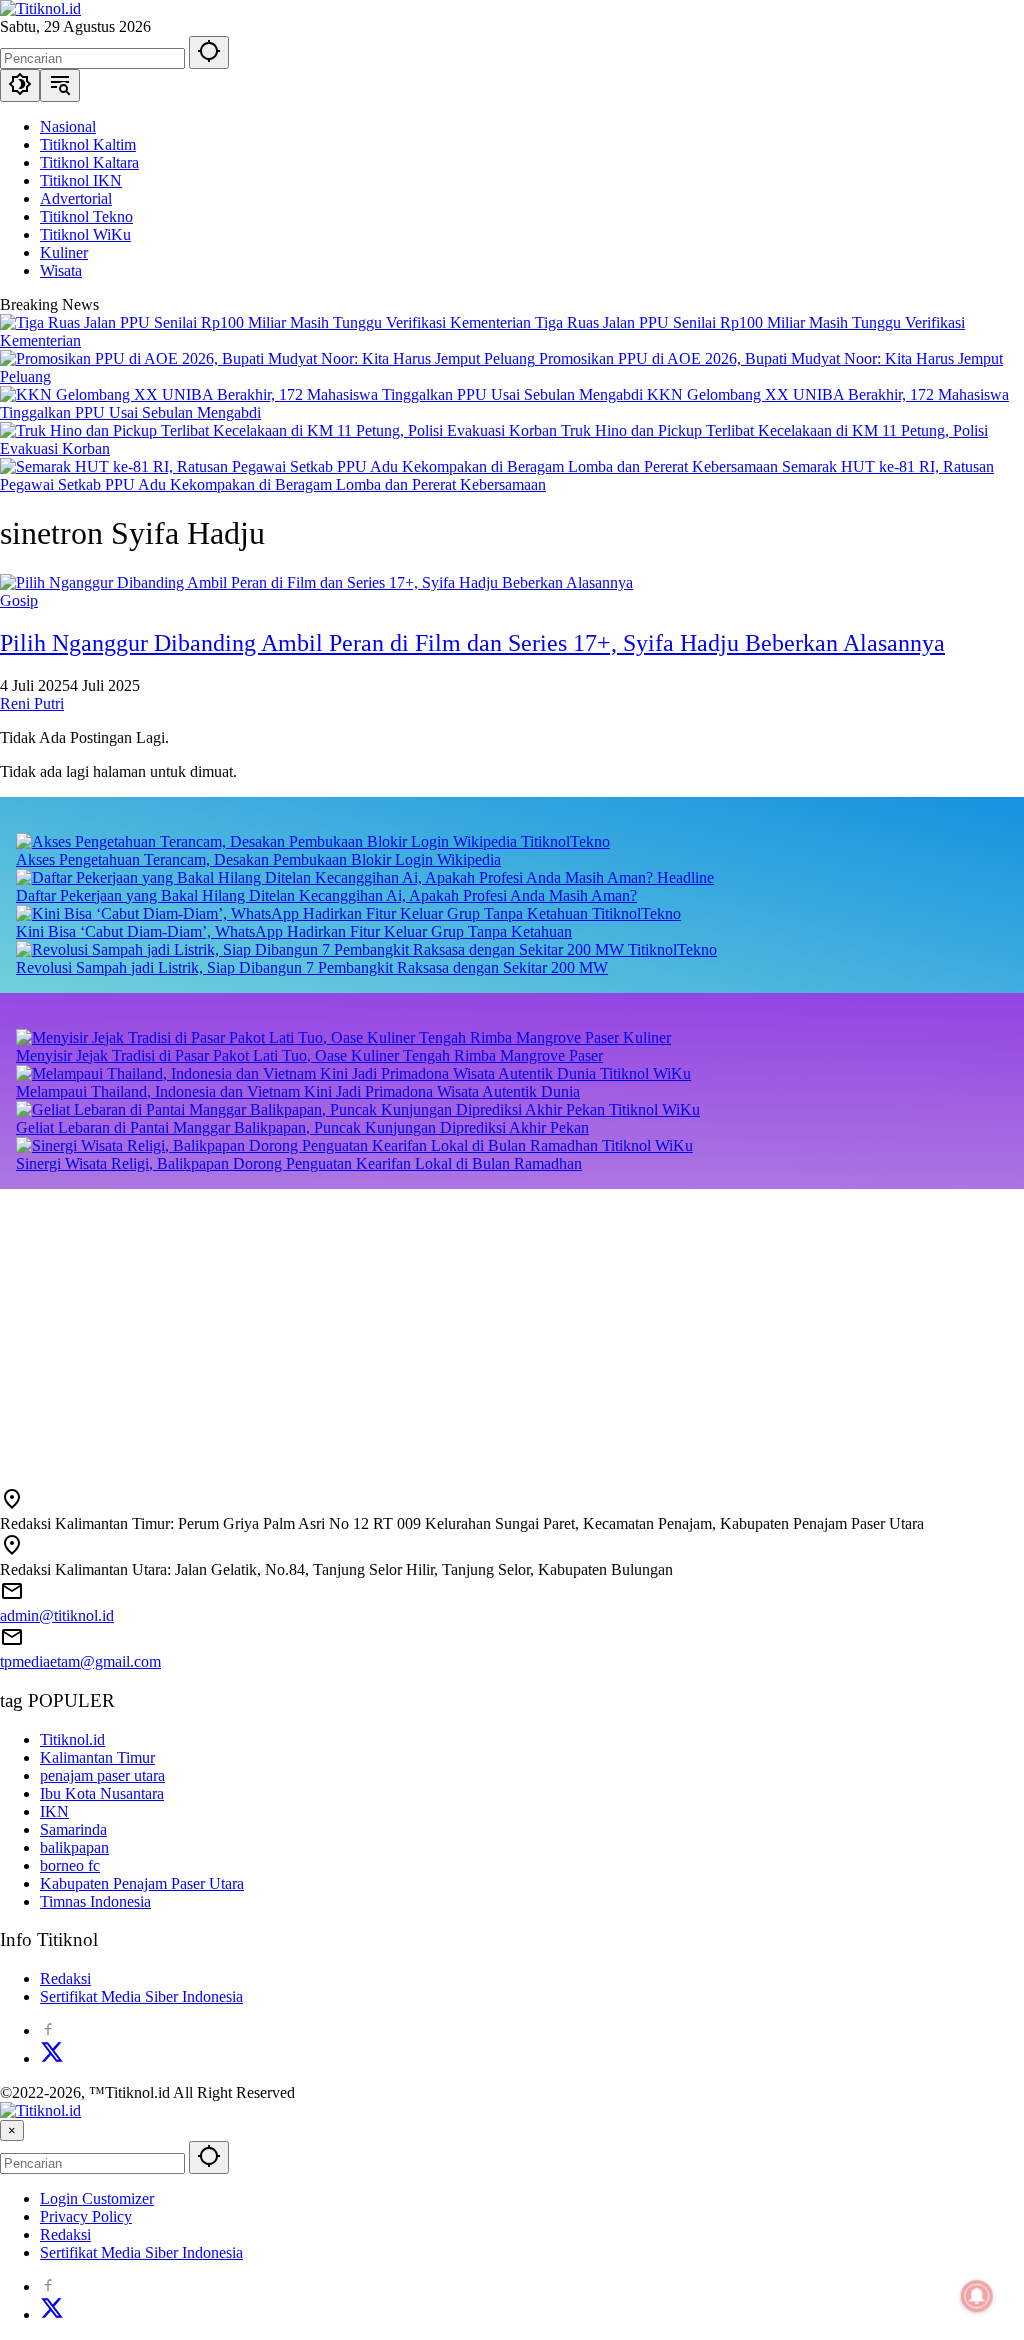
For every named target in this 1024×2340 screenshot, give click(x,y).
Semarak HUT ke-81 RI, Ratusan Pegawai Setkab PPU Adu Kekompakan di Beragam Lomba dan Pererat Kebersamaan (497, 475)
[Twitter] (52, 2058)
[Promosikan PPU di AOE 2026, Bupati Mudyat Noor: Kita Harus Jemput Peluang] (269, 358)
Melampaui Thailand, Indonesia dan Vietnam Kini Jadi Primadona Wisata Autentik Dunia (298, 1091)
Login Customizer (97, 2198)
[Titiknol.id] (40, 8)
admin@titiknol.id (57, 1615)
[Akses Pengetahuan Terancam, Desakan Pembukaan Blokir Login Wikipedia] (268, 841)
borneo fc (70, 1865)
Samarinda (73, 1829)
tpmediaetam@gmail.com (80, 1661)
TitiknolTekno (565, 841)
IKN (54, 1811)
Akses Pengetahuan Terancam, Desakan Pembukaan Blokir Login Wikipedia (258, 859)
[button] (209, 52)
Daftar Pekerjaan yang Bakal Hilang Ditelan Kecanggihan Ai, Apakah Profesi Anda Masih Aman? (326, 895)
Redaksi (65, 1978)
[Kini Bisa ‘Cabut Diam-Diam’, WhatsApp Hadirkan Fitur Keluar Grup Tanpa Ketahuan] (304, 913)
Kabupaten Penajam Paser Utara (142, 1883)
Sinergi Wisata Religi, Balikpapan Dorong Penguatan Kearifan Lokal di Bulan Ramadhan (299, 1163)
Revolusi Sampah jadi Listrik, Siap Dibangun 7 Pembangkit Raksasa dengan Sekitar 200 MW (312, 967)
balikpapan (74, 1847)
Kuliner (647, 1037)
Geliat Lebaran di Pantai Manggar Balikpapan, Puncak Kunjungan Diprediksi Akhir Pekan (302, 1127)
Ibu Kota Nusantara (102, 1793)
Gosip (19, 600)
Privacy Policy (86, 2216)
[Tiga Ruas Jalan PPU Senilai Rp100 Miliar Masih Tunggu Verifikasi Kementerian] (267, 322)
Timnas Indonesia (95, 1901)
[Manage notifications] (977, 2296)
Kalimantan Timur (97, 1757)
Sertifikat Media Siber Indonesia (141, 1996)
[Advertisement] (512, 1329)
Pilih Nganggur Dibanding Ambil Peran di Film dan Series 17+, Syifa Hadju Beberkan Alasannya (472, 643)
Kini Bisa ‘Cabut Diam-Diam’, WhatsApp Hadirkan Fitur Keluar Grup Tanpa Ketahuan (294, 931)
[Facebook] (48, 2030)
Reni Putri (32, 703)
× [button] (12, 2130)
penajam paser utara (102, 1775)
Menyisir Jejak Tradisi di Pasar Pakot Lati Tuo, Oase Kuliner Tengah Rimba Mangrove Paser (309, 1055)
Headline (685, 877)
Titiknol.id (72, 1739)
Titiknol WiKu (645, 1073)
